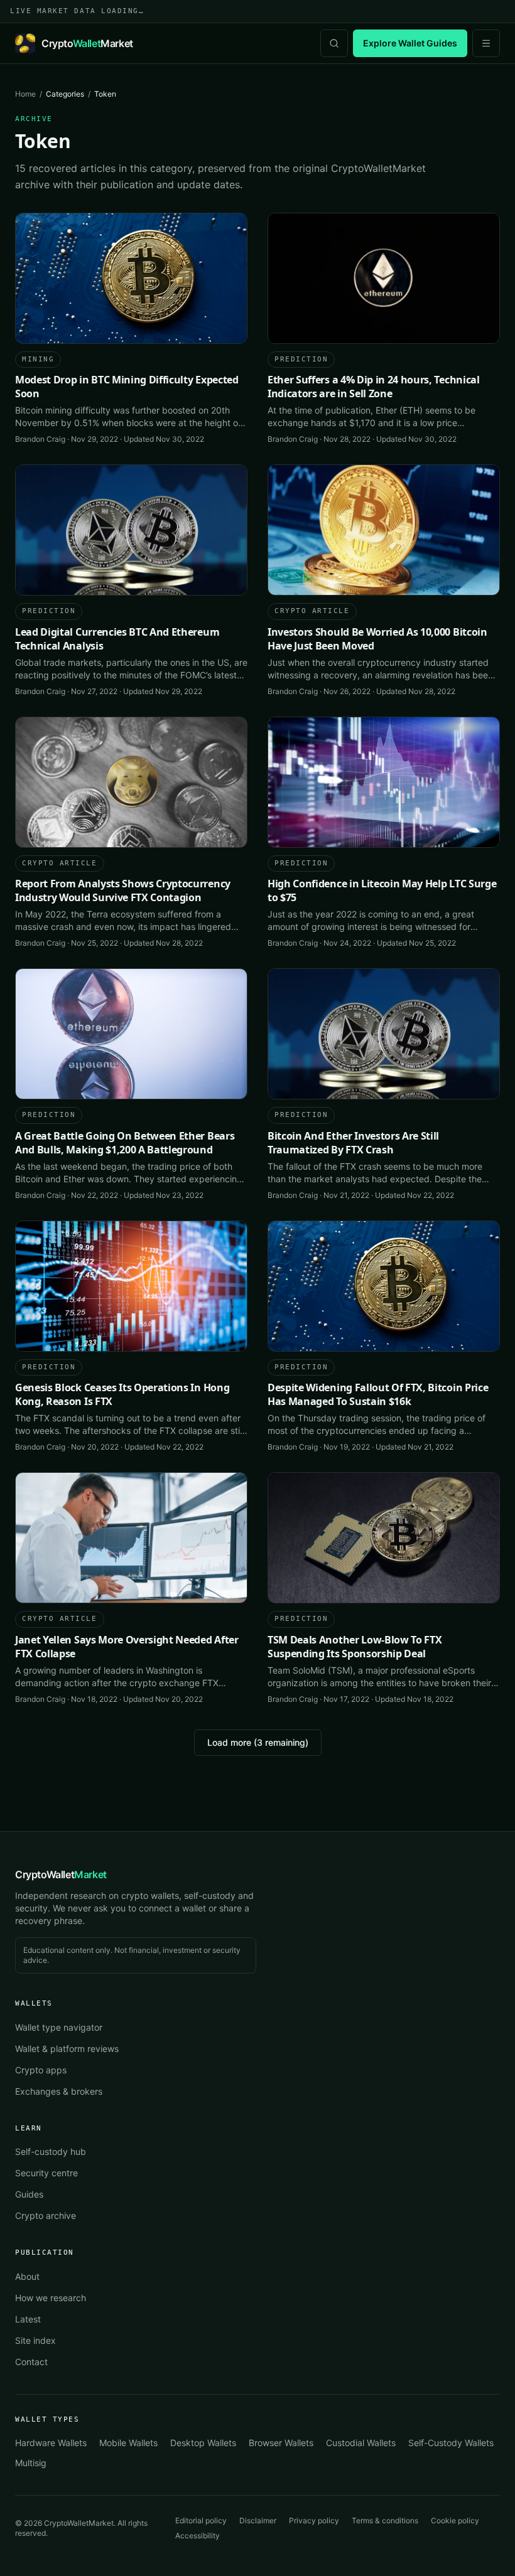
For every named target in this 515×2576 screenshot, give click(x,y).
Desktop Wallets (203, 2443)
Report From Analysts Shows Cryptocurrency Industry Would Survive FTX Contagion (123, 890)
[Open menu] (486, 43)
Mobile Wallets (128, 2443)
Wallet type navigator (59, 2027)
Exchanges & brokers (59, 2091)
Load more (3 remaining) (258, 1742)
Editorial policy (201, 2520)
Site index (35, 2340)
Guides (29, 2194)
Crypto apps (41, 2070)
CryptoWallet (61, 1874)
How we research (51, 2298)
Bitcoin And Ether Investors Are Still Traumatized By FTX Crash (353, 1143)
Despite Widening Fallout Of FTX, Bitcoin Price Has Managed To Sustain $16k (378, 1394)
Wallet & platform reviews (67, 2049)
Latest (28, 2319)
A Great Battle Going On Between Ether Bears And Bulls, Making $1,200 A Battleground (125, 1143)
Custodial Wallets (361, 2443)
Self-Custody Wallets (451, 2443)
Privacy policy (314, 2520)
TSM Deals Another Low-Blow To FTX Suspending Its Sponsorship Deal (355, 1647)
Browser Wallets (281, 2443)
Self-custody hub (51, 2151)
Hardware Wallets (51, 2443)
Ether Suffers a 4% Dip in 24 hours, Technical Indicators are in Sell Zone (374, 387)
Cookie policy (455, 2520)
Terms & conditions (385, 2520)
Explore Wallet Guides (410, 43)
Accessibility (198, 2536)
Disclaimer (258, 2520)
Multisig (31, 2463)
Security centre (46, 2173)
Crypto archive (46, 2215)
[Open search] (334, 43)
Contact (31, 2362)
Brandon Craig (40, 439)
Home (25, 94)
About (27, 2276)
